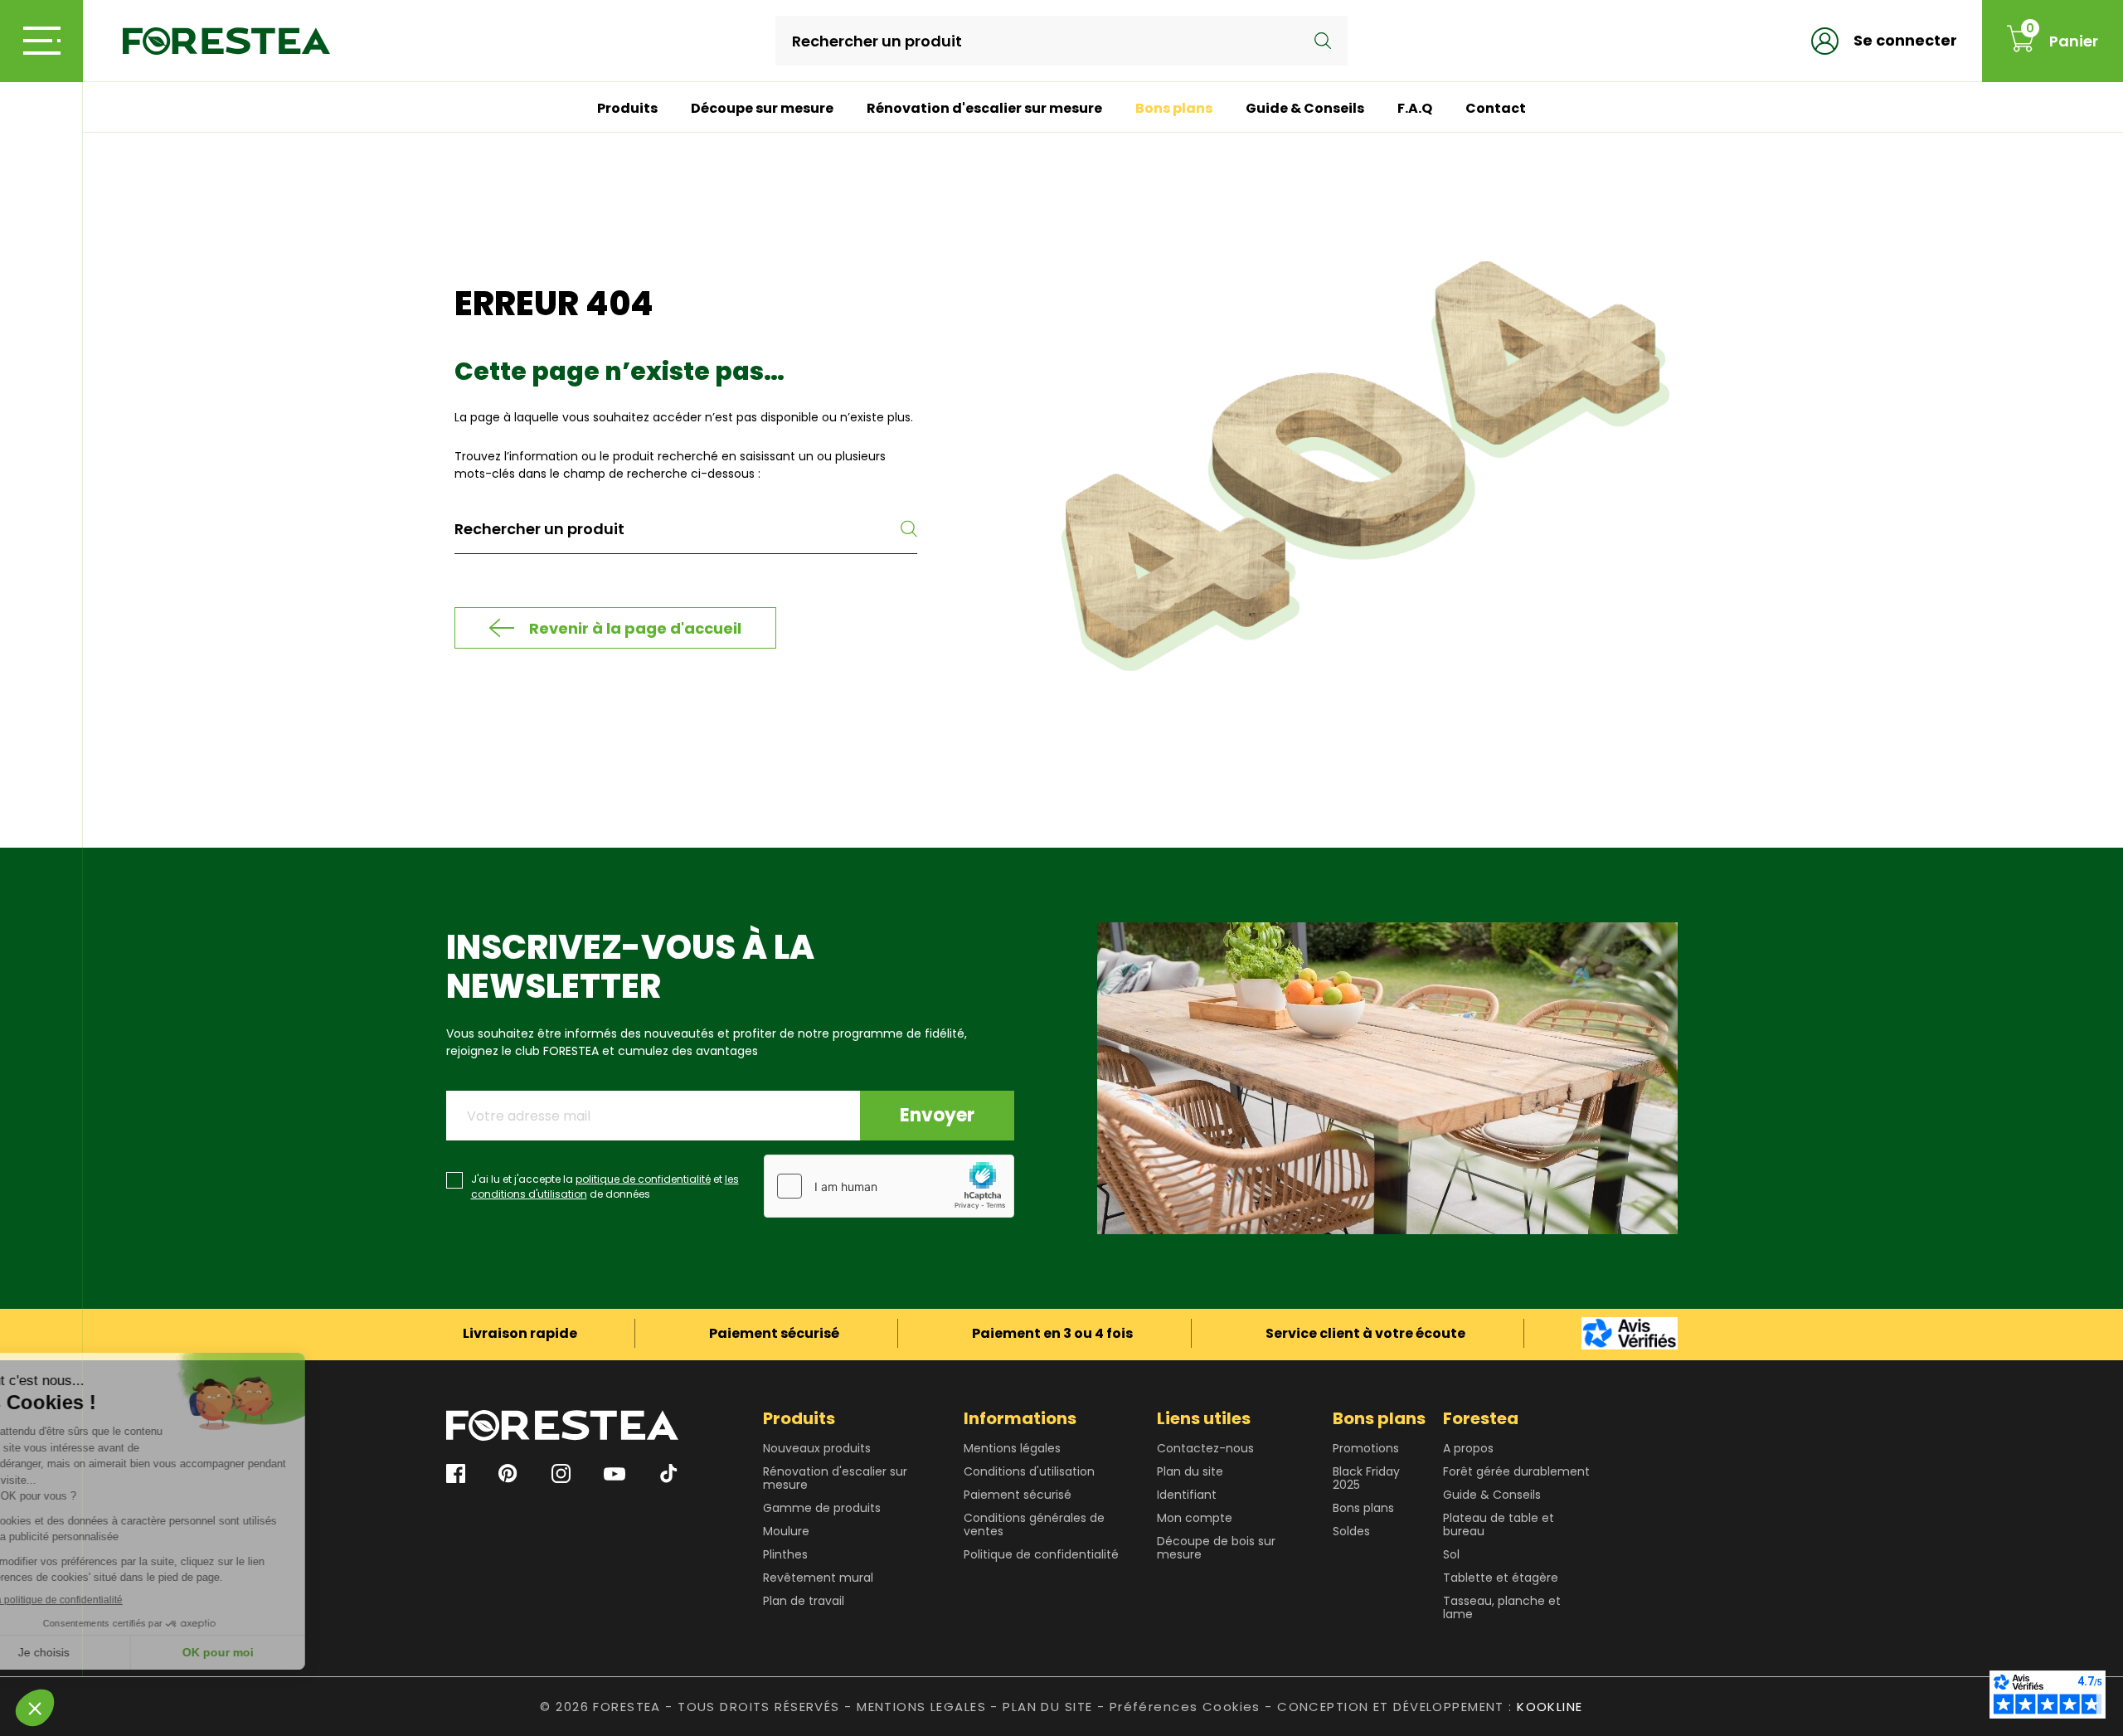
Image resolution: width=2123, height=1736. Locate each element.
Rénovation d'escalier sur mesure (984, 108)
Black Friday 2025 (1366, 1478)
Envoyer (937, 1115)
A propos (1468, 1448)
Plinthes (785, 1554)
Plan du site (1190, 1471)
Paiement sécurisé (1018, 1495)
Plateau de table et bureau (1499, 1524)
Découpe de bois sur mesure (1216, 1548)
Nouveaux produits (817, 1448)
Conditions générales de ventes (1034, 1524)
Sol (1451, 1554)
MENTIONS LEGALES (921, 1707)
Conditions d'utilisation (1029, 1471)
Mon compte (1195, 1518)
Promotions (1366, 1448)
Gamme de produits (822, 1508)
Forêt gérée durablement (1516, 1471)
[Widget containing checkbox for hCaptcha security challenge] (889, 1186)
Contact (1496, 108)
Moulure (786, 1531)
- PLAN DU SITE (1041, 1707)
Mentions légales (1012, 1448)
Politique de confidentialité (1041, 1554)
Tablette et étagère (1501, 1578)
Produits (627, 108)
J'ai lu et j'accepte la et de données (605, 1187)
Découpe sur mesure (762, 108)
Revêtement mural (818, 1578)
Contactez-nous (1205, 1448)
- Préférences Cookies (1179, 1707)
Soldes (1351, 1531)
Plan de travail (804, 1601)
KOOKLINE (1550, 1707)
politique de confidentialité (643, 1179)
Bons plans (1174, 108)
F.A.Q (1415, 108)
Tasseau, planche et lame (1502, 1607)
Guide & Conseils (1305, 108)
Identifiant (1187, 1495)
